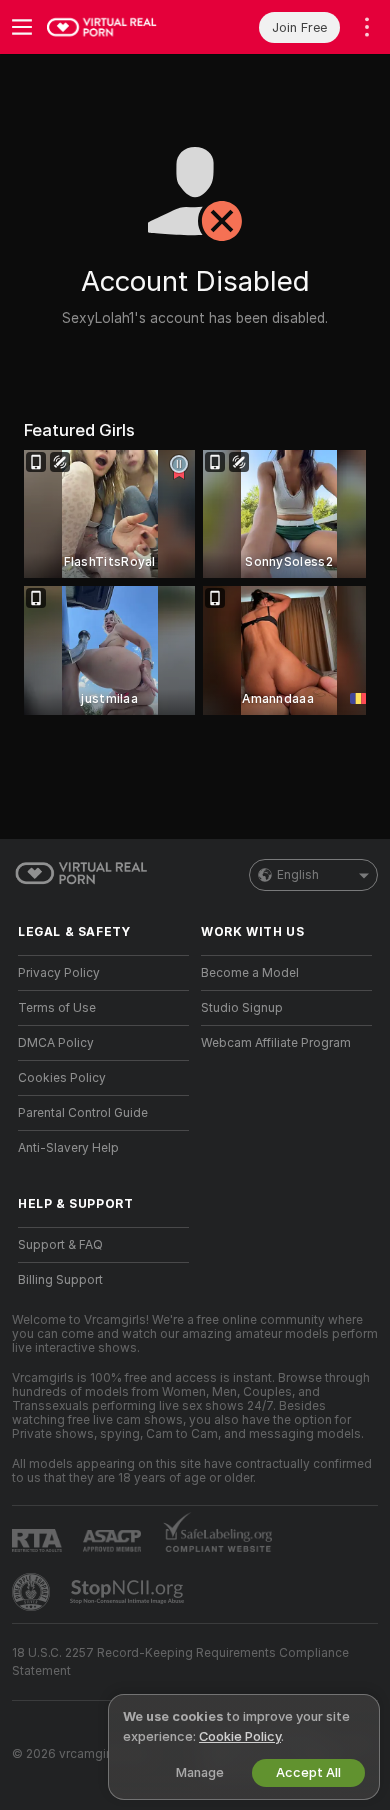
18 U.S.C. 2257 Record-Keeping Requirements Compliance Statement (180, 1662)
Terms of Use (57, 1008)
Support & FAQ (60, 1245)
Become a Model (250, 973)
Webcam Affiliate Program (276, 1043)
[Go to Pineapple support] (33, 1592)
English (298, 875)
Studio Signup (242, 1008)
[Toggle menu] (22, 27)
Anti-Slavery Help (68, 1148)
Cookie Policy (240, 1736)
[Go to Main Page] (119, 27)
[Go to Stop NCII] (129, 1592)
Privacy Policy (59, 973)
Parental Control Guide (83, 1113)
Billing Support (60, 1280)
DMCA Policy (56, 1043)
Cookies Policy (62, 1078)
